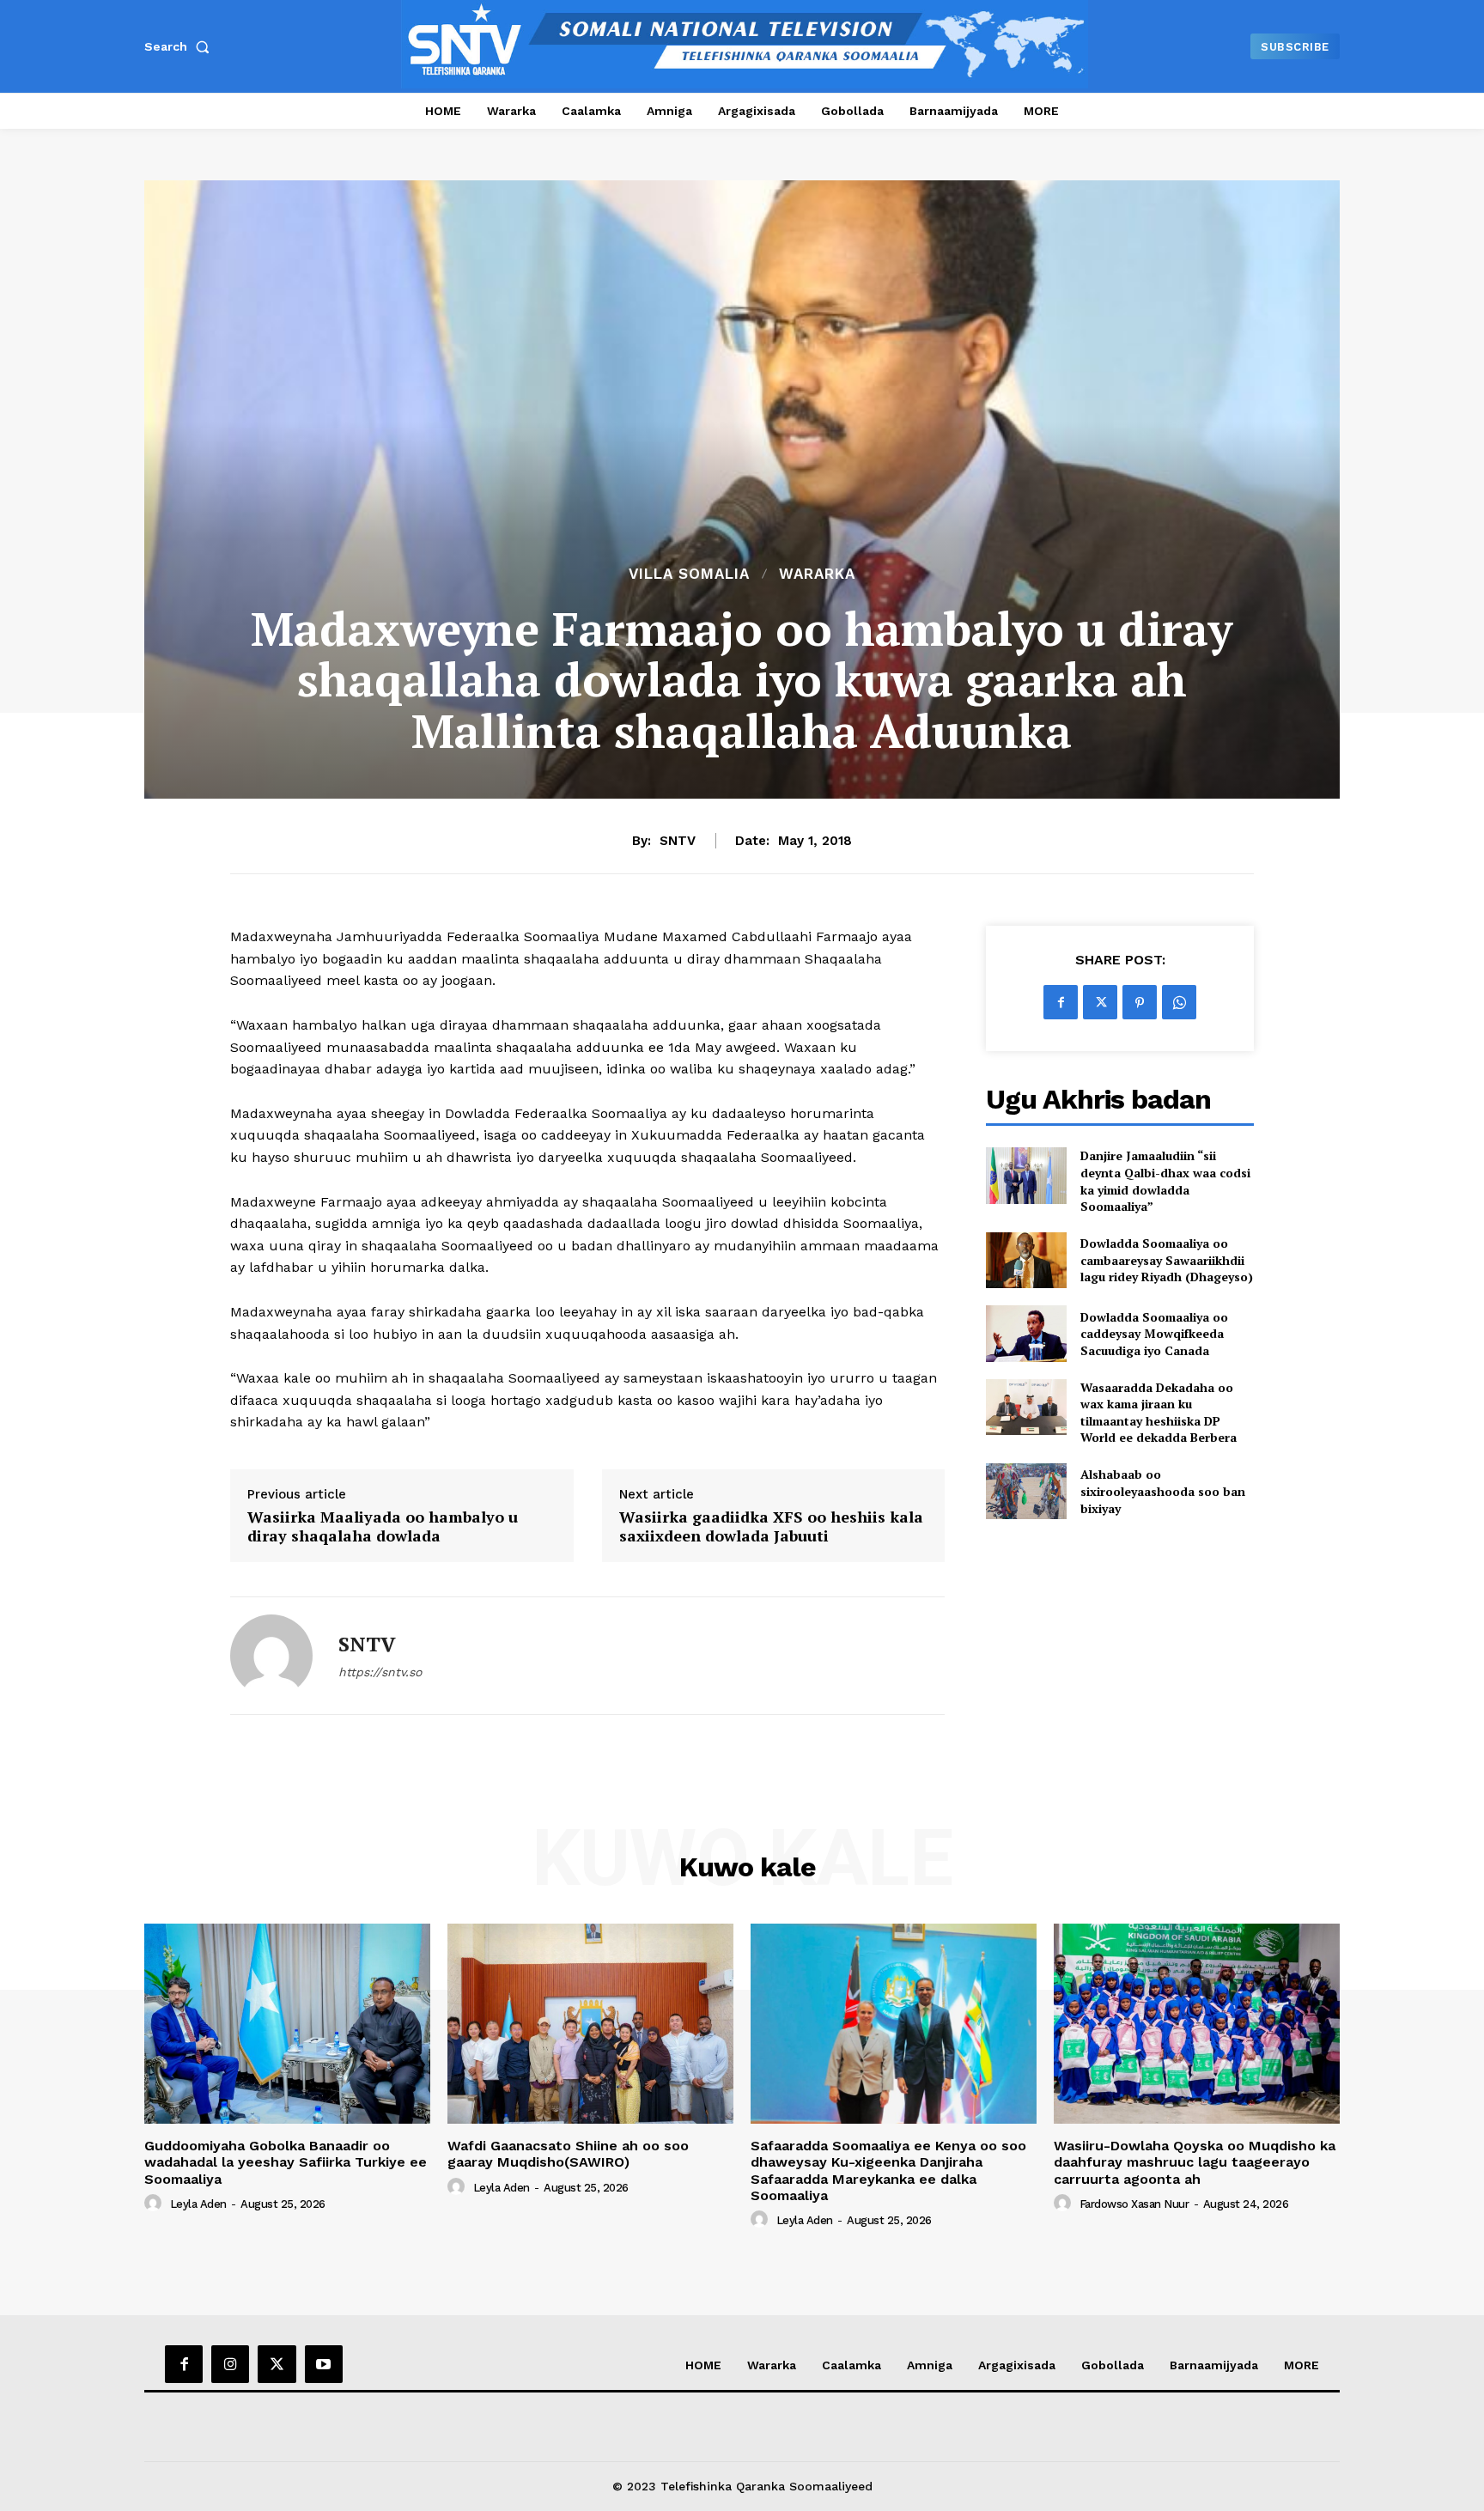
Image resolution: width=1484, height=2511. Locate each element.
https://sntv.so (380, 1672)
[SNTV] (271, 1656)
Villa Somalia (689, 574)
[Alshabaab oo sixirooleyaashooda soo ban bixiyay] (1026, 1491)
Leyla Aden (198, 2204)
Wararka (817, 574)
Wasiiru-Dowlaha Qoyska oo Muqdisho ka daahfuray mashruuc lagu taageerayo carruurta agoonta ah (1195, 2162)
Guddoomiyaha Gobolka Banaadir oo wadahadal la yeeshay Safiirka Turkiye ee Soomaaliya (286, 2162)
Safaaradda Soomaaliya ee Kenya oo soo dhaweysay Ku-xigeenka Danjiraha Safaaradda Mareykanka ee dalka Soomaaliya (888, 2171)
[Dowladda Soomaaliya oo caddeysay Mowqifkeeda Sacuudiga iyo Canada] (1026, 1333)
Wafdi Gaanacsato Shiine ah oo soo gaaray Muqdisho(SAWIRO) (568, 2154)
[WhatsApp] (1179, 1002)
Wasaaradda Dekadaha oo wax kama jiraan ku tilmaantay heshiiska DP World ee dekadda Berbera (1159, 1413)
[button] (180, 46)
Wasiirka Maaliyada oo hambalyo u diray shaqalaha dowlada (383, 1526)
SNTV (678, 841)
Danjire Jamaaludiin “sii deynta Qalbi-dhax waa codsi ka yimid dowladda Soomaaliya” (1165, 1181)
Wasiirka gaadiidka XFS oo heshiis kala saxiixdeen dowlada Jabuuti (771, 1526)
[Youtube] (324, 2364)
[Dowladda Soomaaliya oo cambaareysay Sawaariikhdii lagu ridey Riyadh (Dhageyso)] (1026, 1260)
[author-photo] (155, 2204)
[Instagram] (230, 2364)
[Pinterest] (1140, 1002)
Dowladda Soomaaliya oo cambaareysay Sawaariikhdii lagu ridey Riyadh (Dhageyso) (1167, 1260)
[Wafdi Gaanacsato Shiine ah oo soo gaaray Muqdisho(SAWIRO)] (590, 2024)
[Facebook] (1061, 1002)
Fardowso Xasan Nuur (1134, 2204)
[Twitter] (1100, 1002)
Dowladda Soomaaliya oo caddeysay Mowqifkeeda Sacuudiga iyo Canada (1154, 1334)
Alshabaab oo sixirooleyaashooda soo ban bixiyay (1163, 1491)
